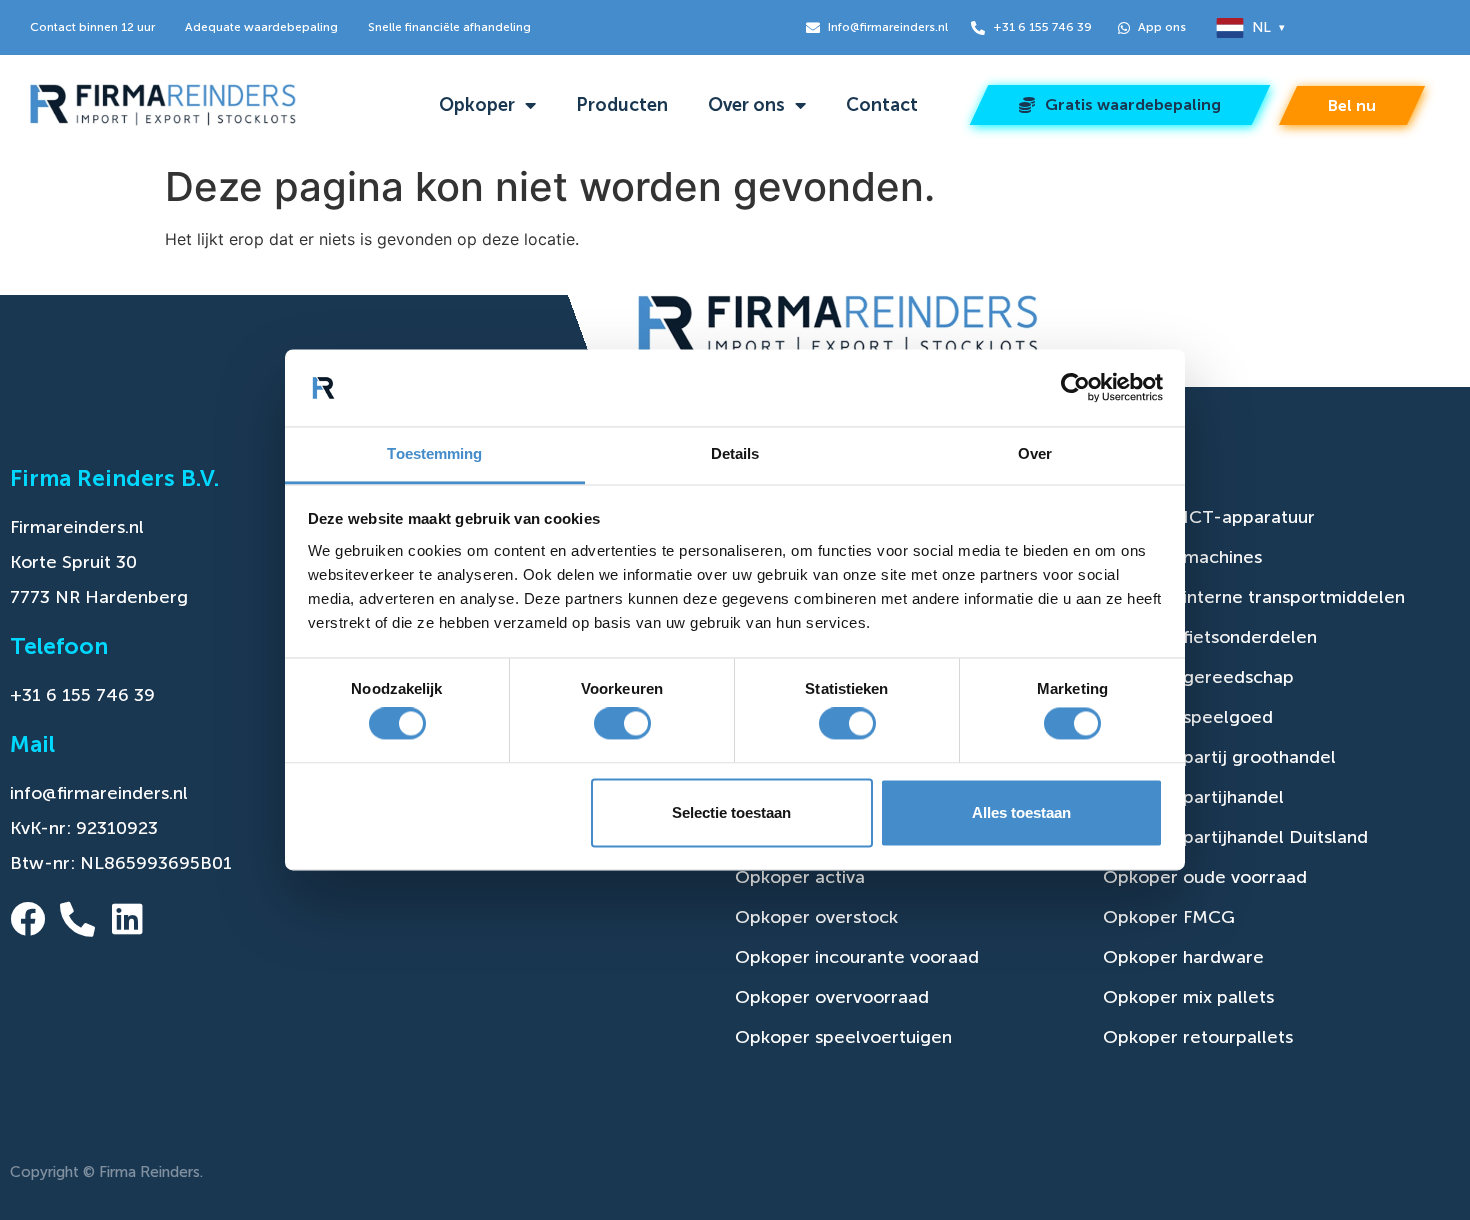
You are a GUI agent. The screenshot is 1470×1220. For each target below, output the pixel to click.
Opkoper (477, 105)
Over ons (746, 105)
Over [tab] (1035, 453)
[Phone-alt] (77, 918)
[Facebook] (27, 918)
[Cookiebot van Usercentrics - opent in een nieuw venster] (1075, 388)
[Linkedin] (127, 918)
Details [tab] (735, 453)
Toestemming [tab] (434, 453)
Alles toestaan (1021, 812)
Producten (622, 105)
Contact (882, 105)
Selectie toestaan (731, 812)
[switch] (622, 724)
